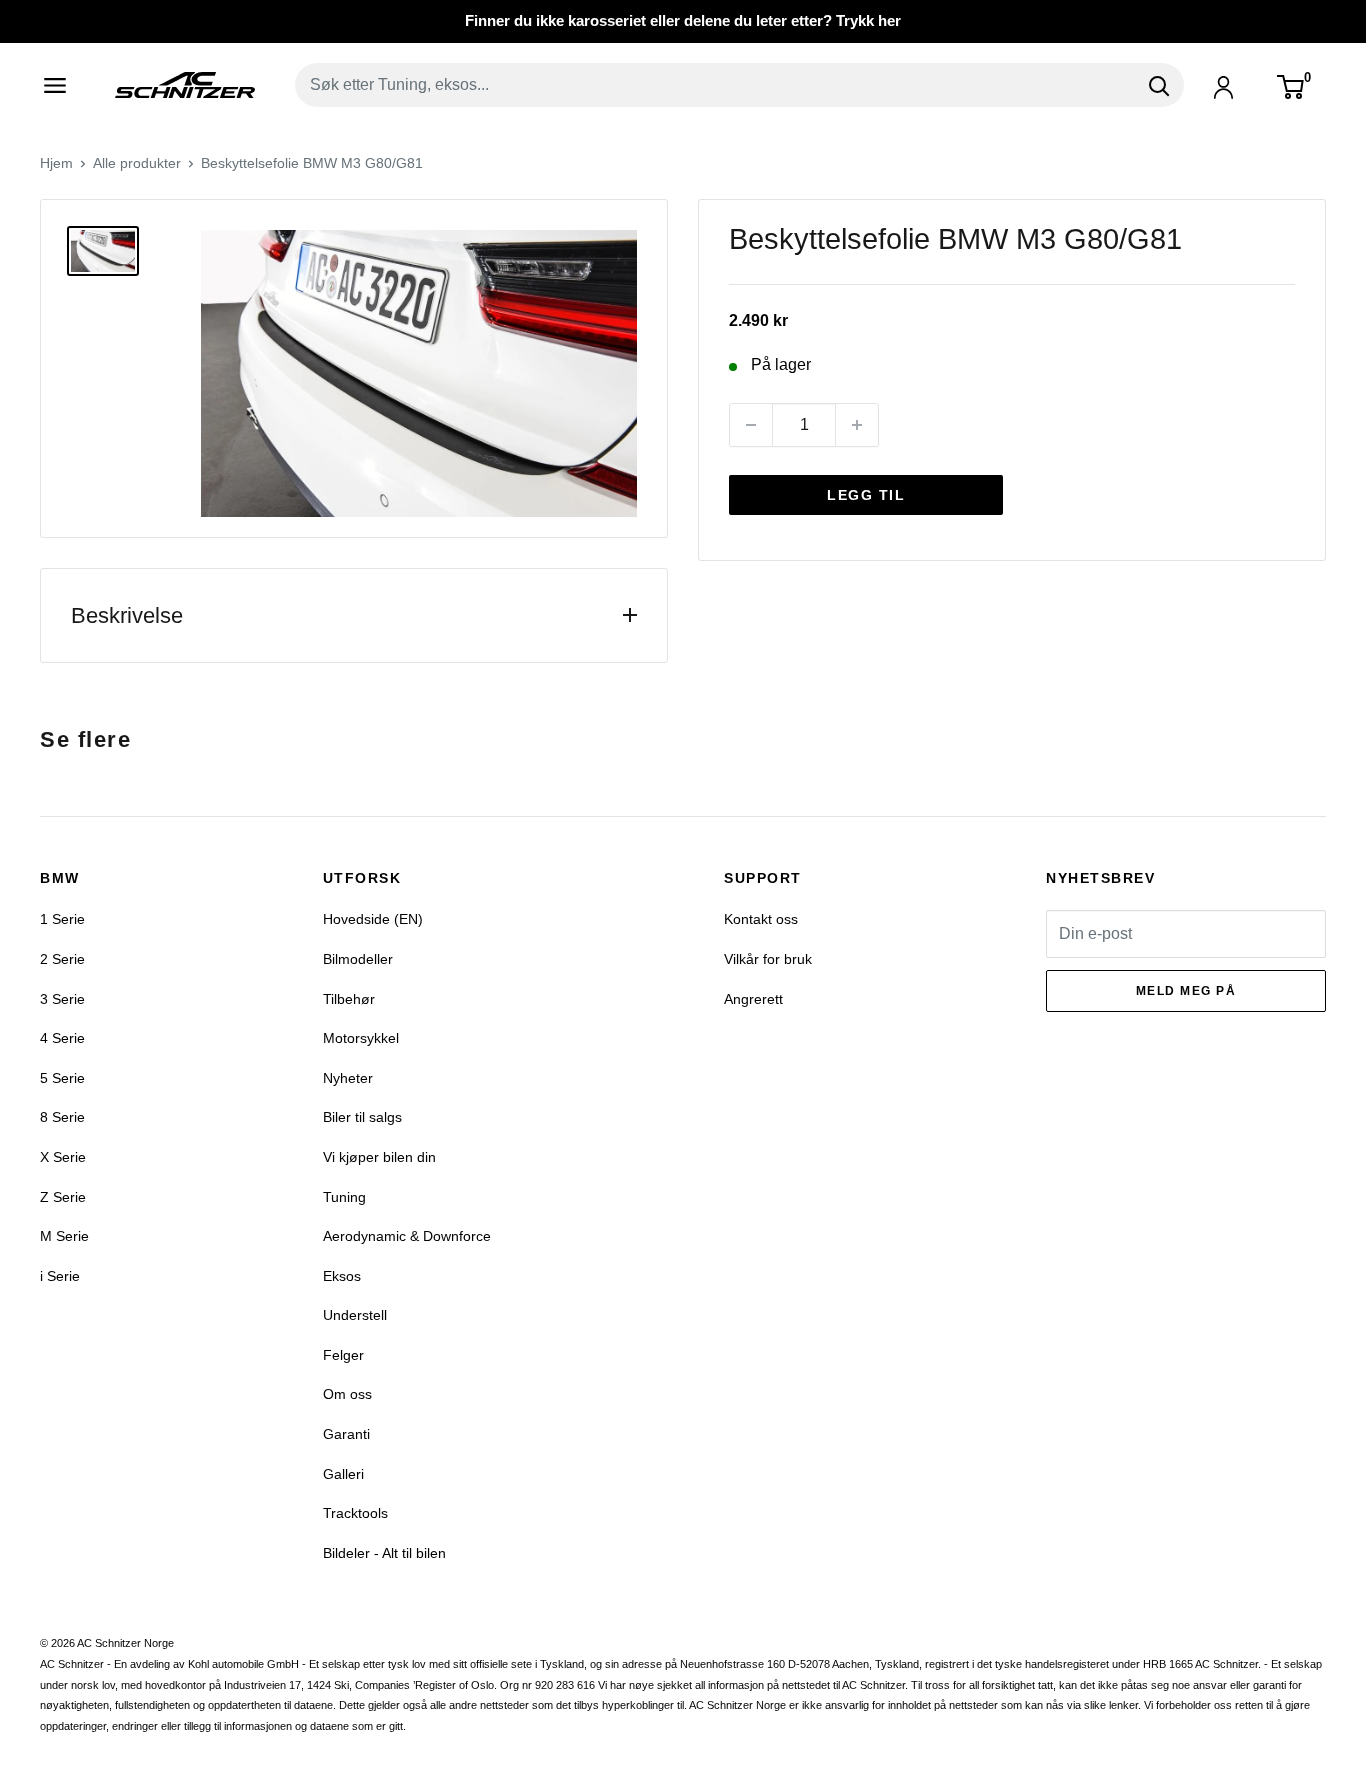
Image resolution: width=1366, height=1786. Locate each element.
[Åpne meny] (62, 85)
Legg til (866, 495)
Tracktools (355, 1513)
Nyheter (348, 1078)
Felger (343, 1355)
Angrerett (753, 999)
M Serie (64, 1236)
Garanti (346, 1434)
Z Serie (63, 1197)
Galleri (343, 1474)
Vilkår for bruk (768, 959)
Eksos (342, 1276)
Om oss (347, 1394)
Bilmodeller (358, 959)
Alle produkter (137, 163)
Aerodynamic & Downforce (407, 1236)
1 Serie (62, 919)
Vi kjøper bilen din (379, 1157)
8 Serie (62, 1117)
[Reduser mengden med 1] (751, 425)
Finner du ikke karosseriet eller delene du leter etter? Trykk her (683, 20)
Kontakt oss (761, 919)
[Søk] (1159, 85)
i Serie (60, 1276)
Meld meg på (1186, 991)
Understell (355, 1315)
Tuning (344, 1197)
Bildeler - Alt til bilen (384, 1553)
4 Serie (62, 1038)
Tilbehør (349, 999)
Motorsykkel (361, 1038)
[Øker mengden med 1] (857, 425)
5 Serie (62, 1078)
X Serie (63, 1157)
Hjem (56, 163)
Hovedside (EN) (373, 919)
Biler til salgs (362, 1117)
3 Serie (62, 999)
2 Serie (62, 959)
